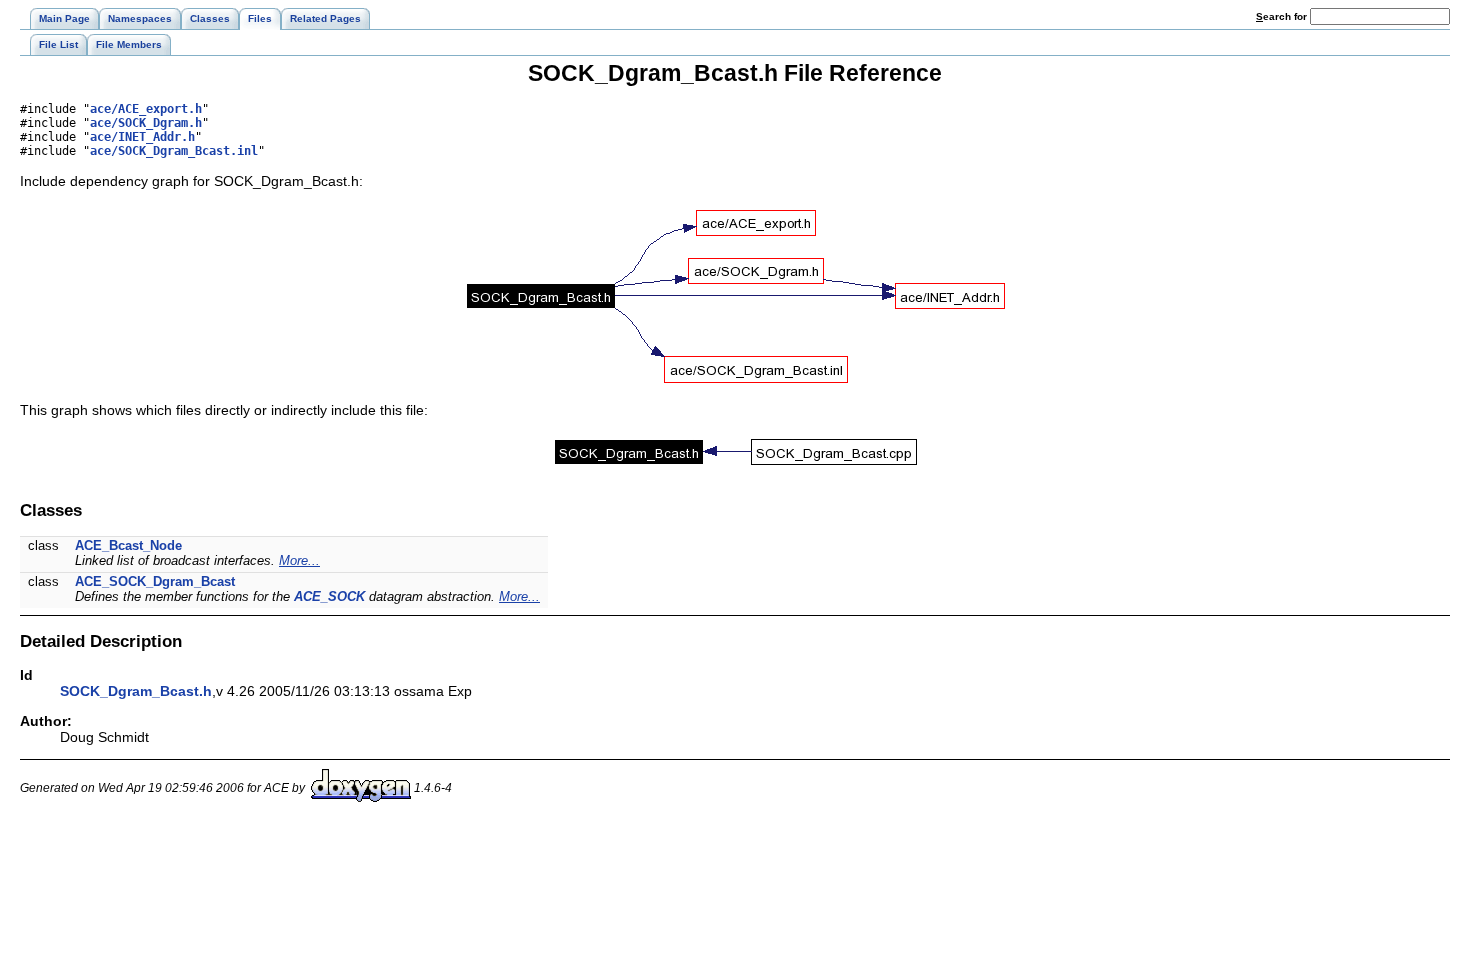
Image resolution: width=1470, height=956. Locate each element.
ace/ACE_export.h (146, 109)
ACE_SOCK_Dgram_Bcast (155, 581)
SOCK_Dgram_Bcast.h (136, 691)
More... (299, 560)
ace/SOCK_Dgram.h (146, 123)
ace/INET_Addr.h (142, 137)
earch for (1283, 16)
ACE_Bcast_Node (128, 545)
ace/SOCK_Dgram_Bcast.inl (174, 151)
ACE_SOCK (329, 596)
